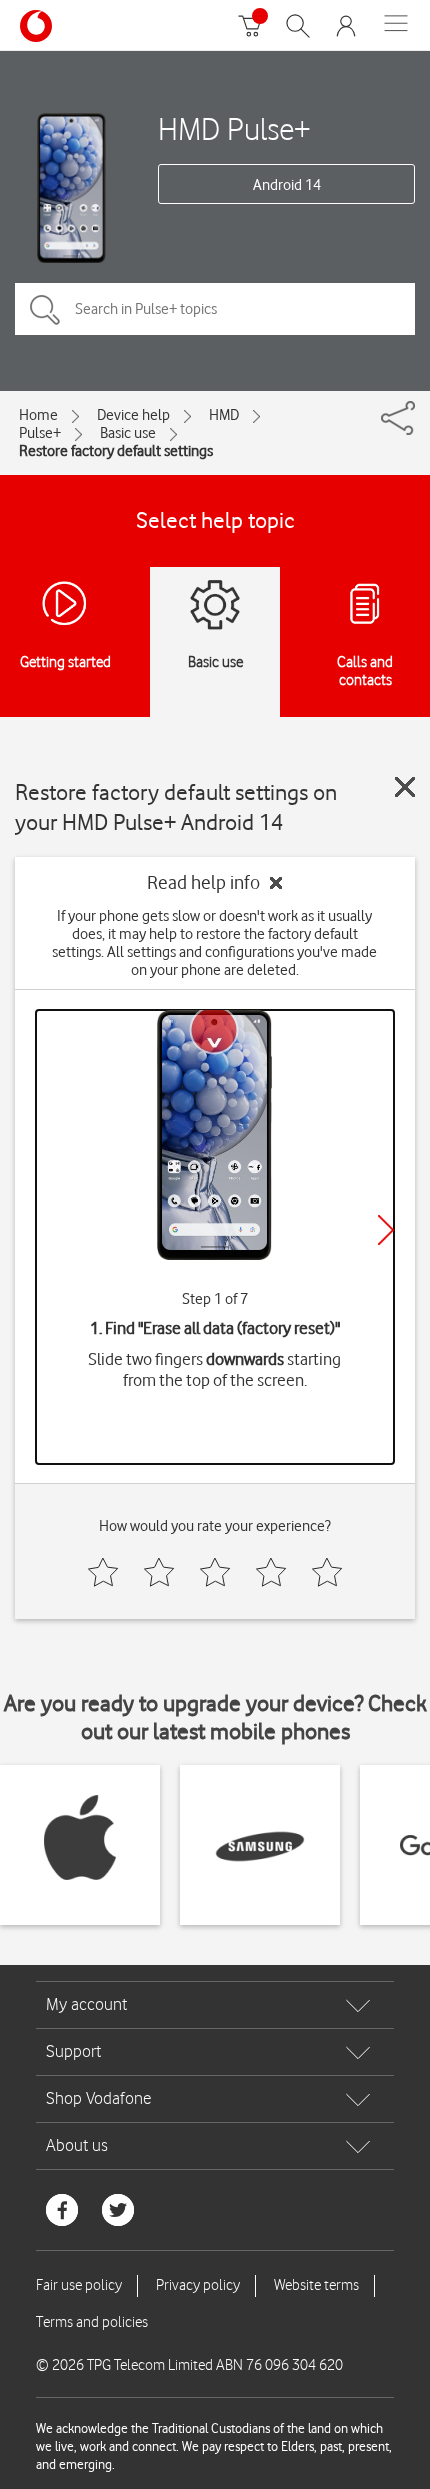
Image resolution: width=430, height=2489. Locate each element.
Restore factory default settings (116, 451)
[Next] (386, 1230)
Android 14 (287, 185)
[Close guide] (405, 787)
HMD (224, 415)
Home (38, 415)
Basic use (128, 433)
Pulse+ (40, 433)
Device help (133, 415)
